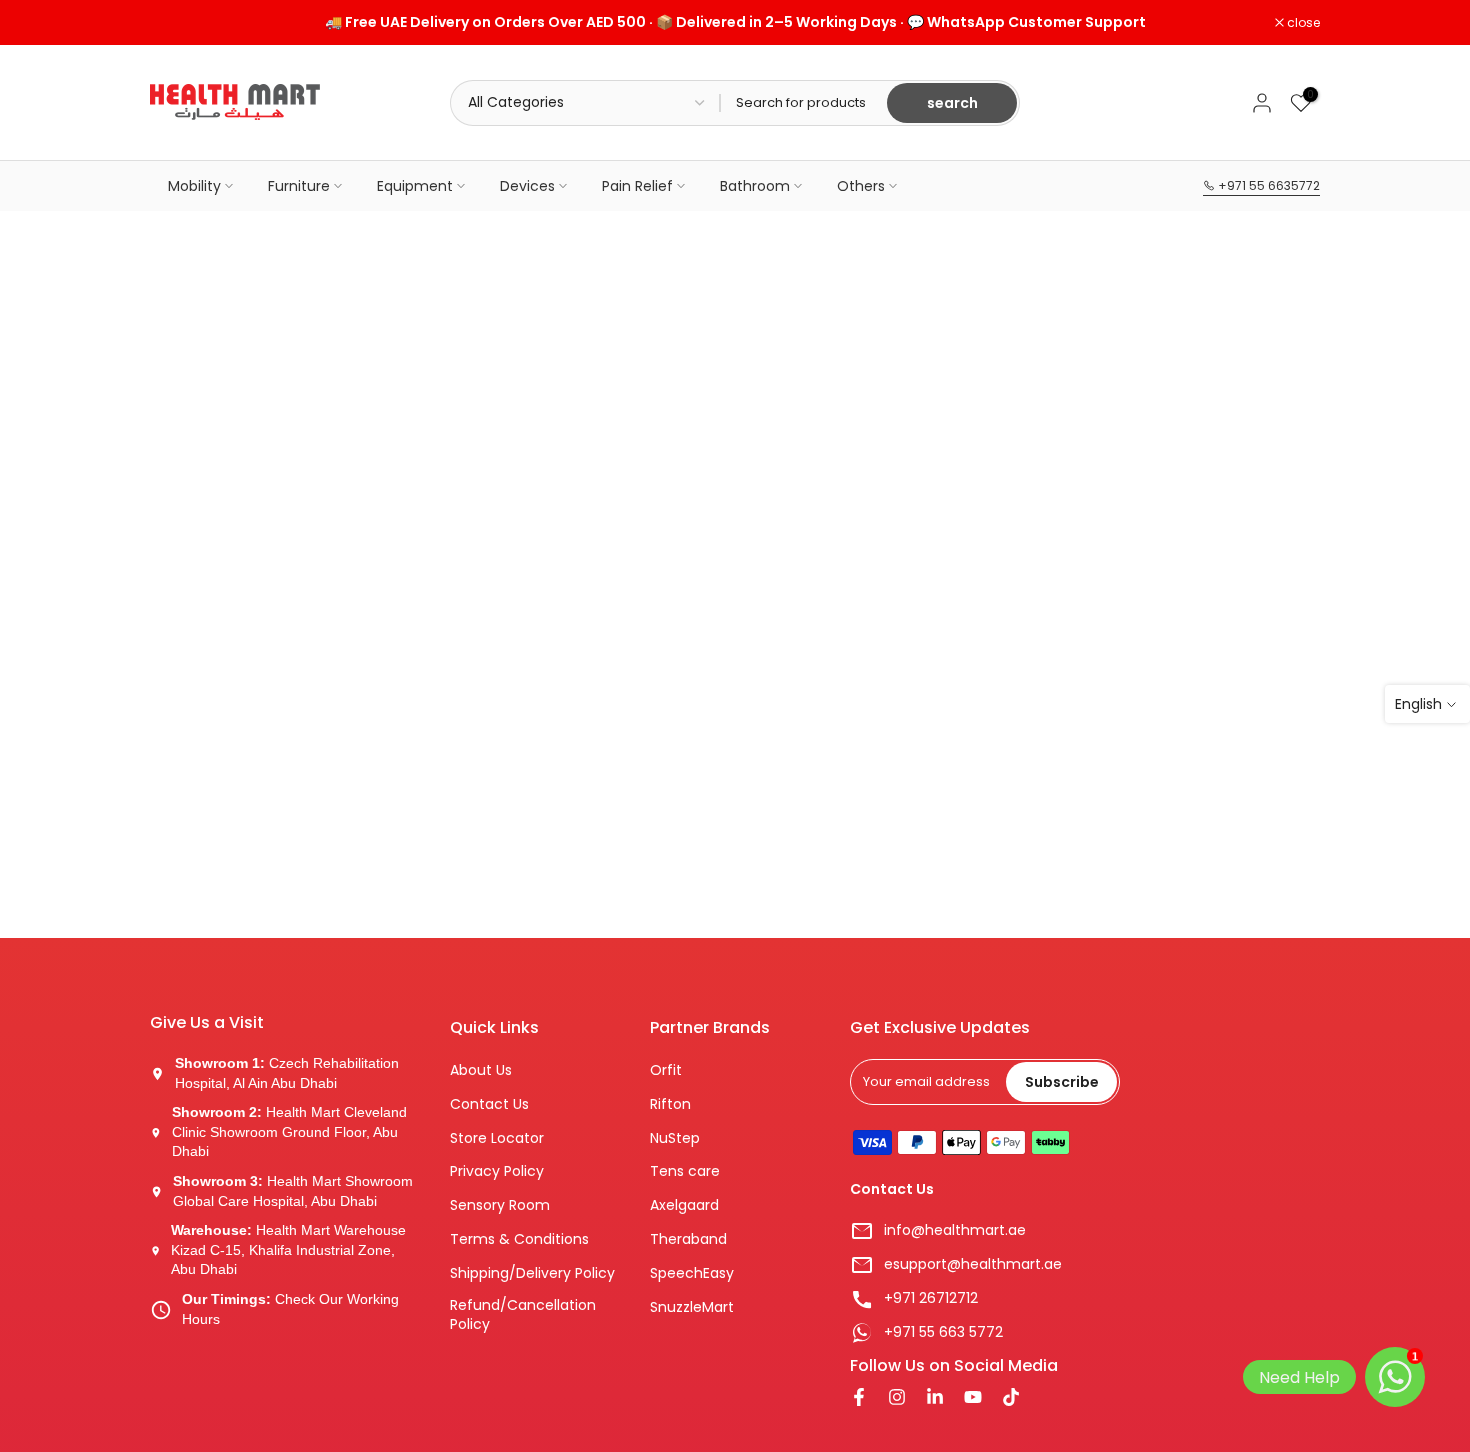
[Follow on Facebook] (859, 1399)
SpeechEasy (692, 1273)
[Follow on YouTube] (973, 1399)
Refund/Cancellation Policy (523, 1315)
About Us (481, 1070)
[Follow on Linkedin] (935, 1399)
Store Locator (497, 1138)
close (177, 23)
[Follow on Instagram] (897, 1399)
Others (861, 186)
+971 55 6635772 (1267, 185)
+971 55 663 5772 (943, 1332)
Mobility (194, 186)
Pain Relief (637, 186)
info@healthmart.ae (955, 1230)
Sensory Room (500, 1205)
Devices (527, 186)
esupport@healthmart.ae (973, 1264)
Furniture (299, 186)
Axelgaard (684, 1205)
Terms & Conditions (519, 1239)
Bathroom (755, 186)
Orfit (666, 1070)
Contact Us (489, 1104)
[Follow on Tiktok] (1011, 1399)
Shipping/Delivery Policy (532, 1273)
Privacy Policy (497, 1171)
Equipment (415, 186)
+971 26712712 (931, 1298)
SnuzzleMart (692, 1307)
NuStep (675, 1138)
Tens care (685, 1171)
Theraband (688, 1239)
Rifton (670, 1104)
